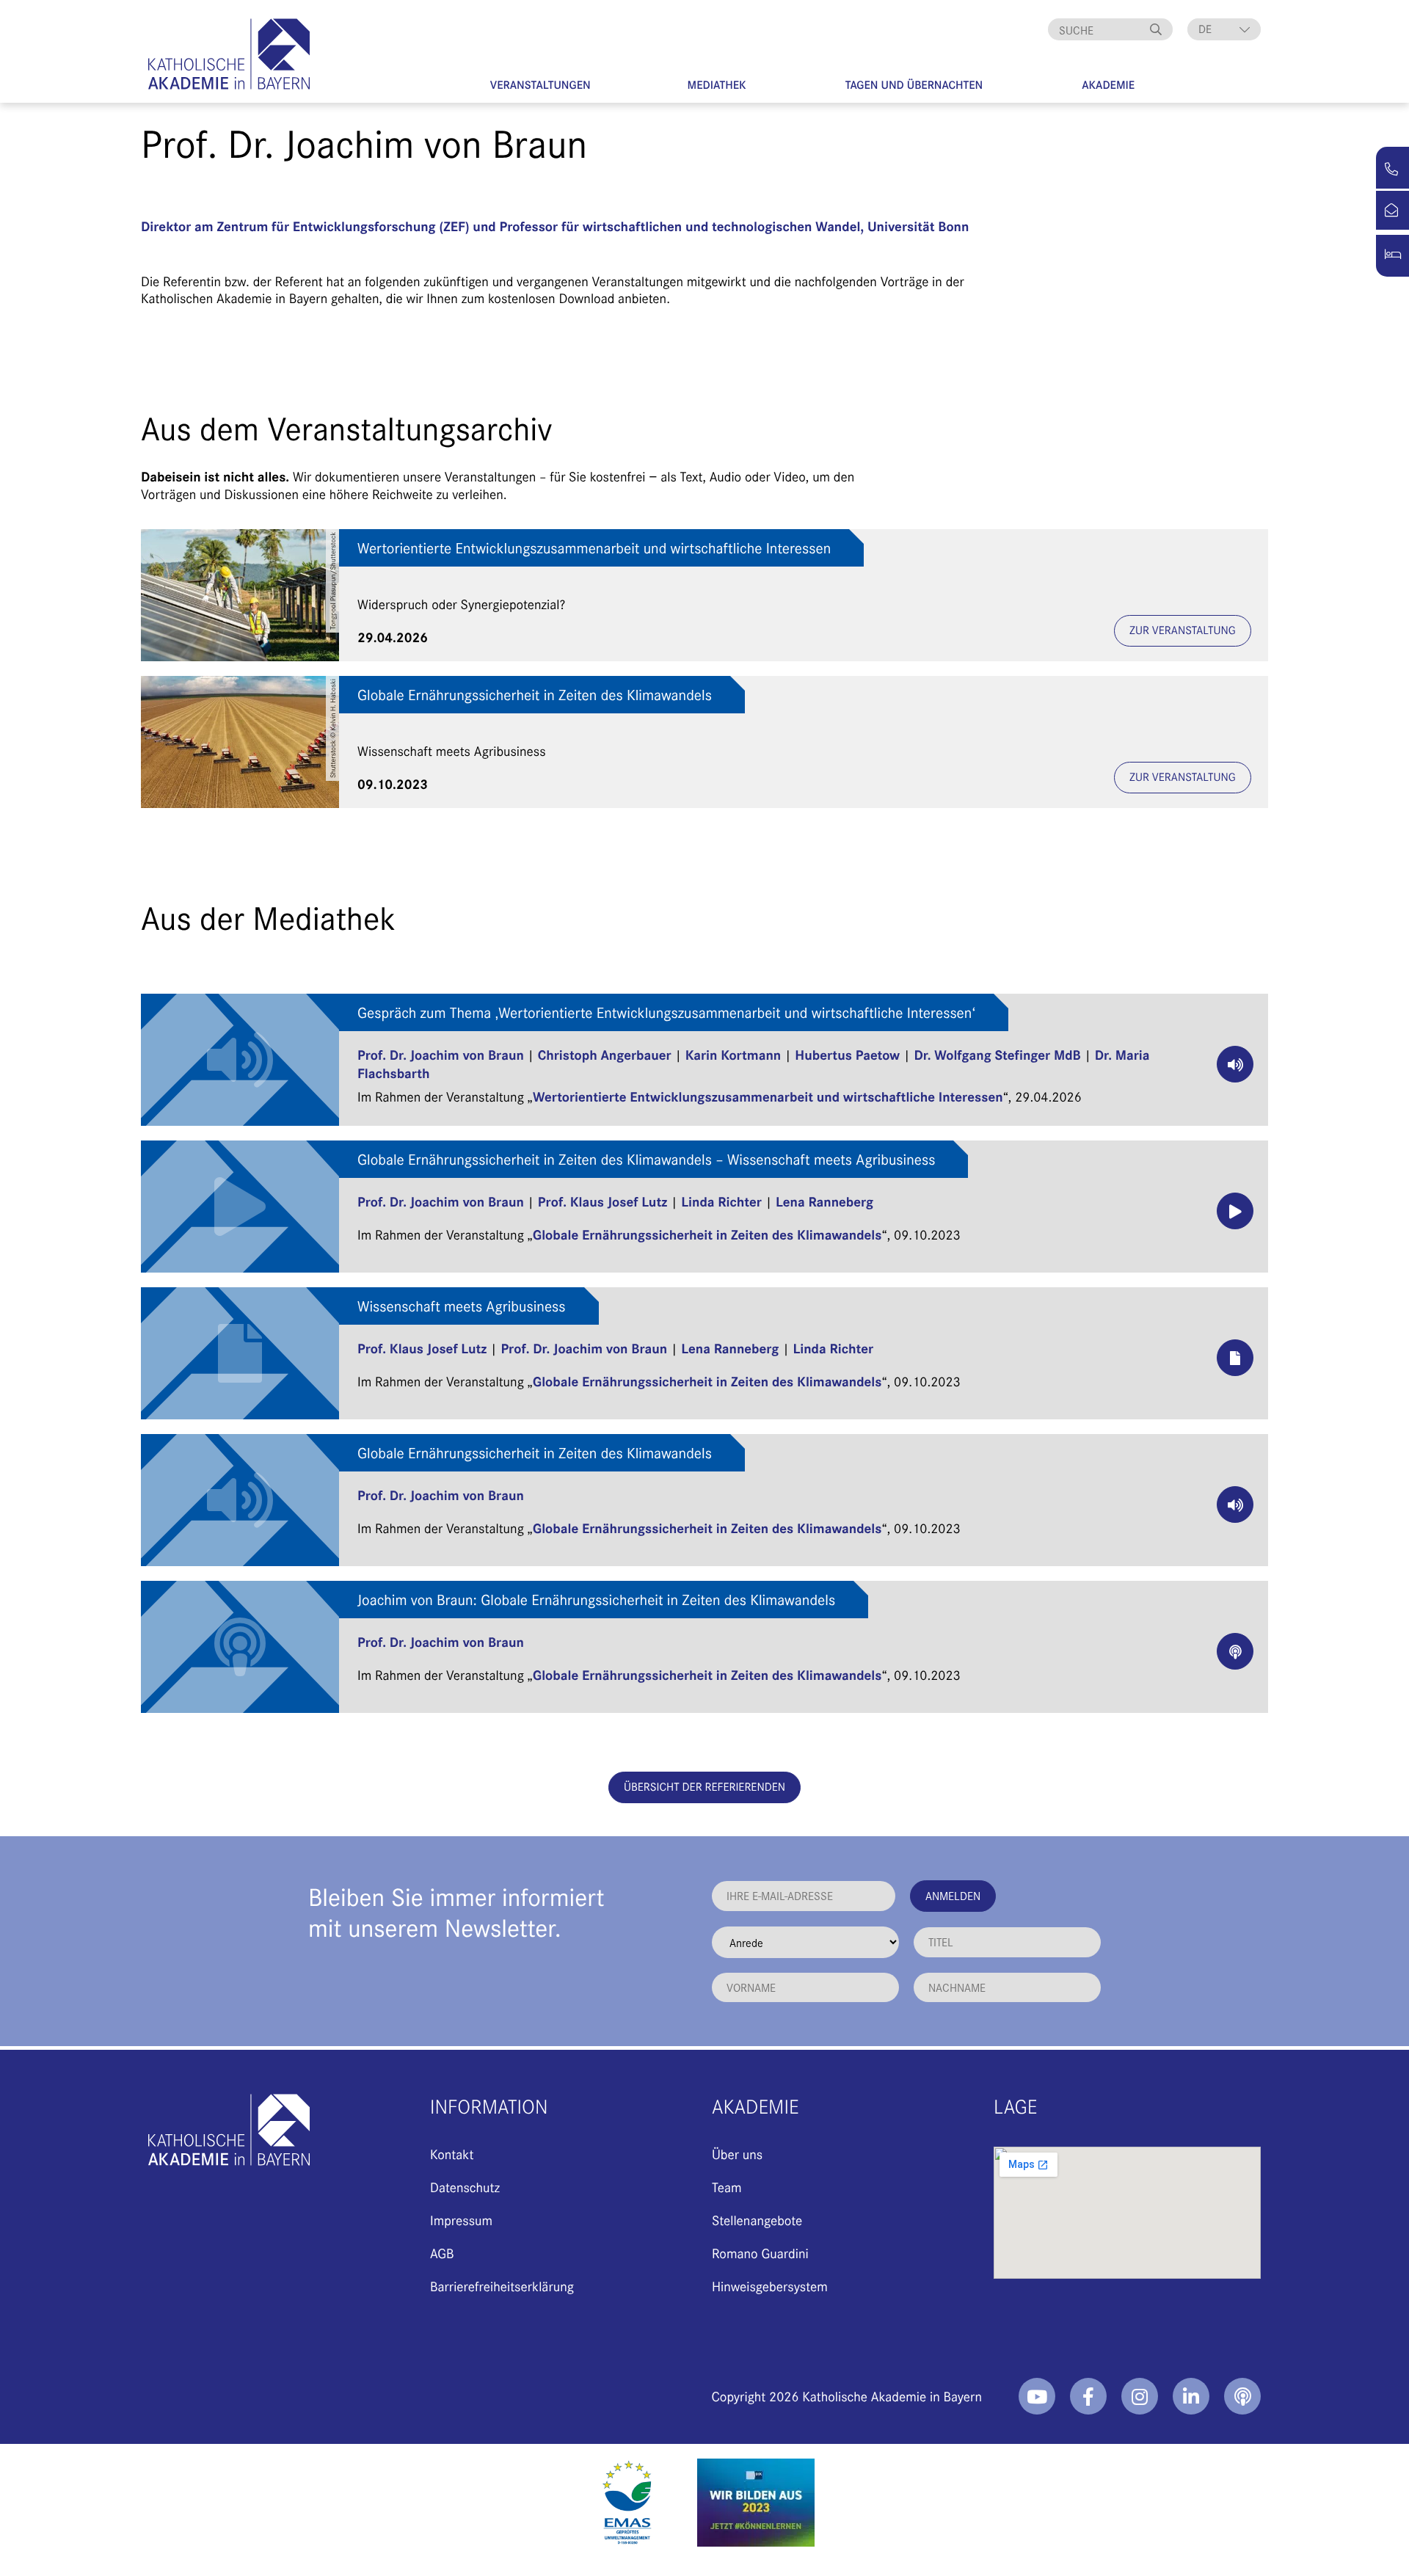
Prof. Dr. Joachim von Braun (441, 1054)
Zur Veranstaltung (1183, 630)
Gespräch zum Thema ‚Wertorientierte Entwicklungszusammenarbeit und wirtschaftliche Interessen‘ (666, 1012)
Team (727, 2187)
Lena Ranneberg (824, 1201)
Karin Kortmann (733, 1054)
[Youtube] (1037, 2396)
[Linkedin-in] (1191, 2396)
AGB (442, 2253)
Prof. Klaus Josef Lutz (602, 1201)
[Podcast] (1242, 2396)
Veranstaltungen (540, 85)
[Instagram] (1140, 2396)
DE (1205, 29)
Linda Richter (721, 1201)
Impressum (461, 2220)
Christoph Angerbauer (605, 1054)
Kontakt (452, 2154)
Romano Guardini (760, 2253)
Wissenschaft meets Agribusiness (462, 1306)
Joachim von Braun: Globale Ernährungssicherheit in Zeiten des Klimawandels (596, 1600)
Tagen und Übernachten (914, 85)
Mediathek (717, 85)
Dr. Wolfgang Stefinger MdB (997, 1054)
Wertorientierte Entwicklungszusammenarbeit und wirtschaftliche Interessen (594, 548)
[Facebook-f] (1088, 2396)
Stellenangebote (757, 2220)
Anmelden (953, 1895)
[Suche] (1158, 29)
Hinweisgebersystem (770, 2286)
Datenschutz (465, 2187)
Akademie (1108, 85)
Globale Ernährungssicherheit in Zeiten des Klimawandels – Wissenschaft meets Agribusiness (646, 1159)
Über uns (737, 2154)
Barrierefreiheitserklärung (502, 2286)
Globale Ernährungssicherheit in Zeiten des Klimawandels (535, 695)
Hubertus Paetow (847, 1054)
